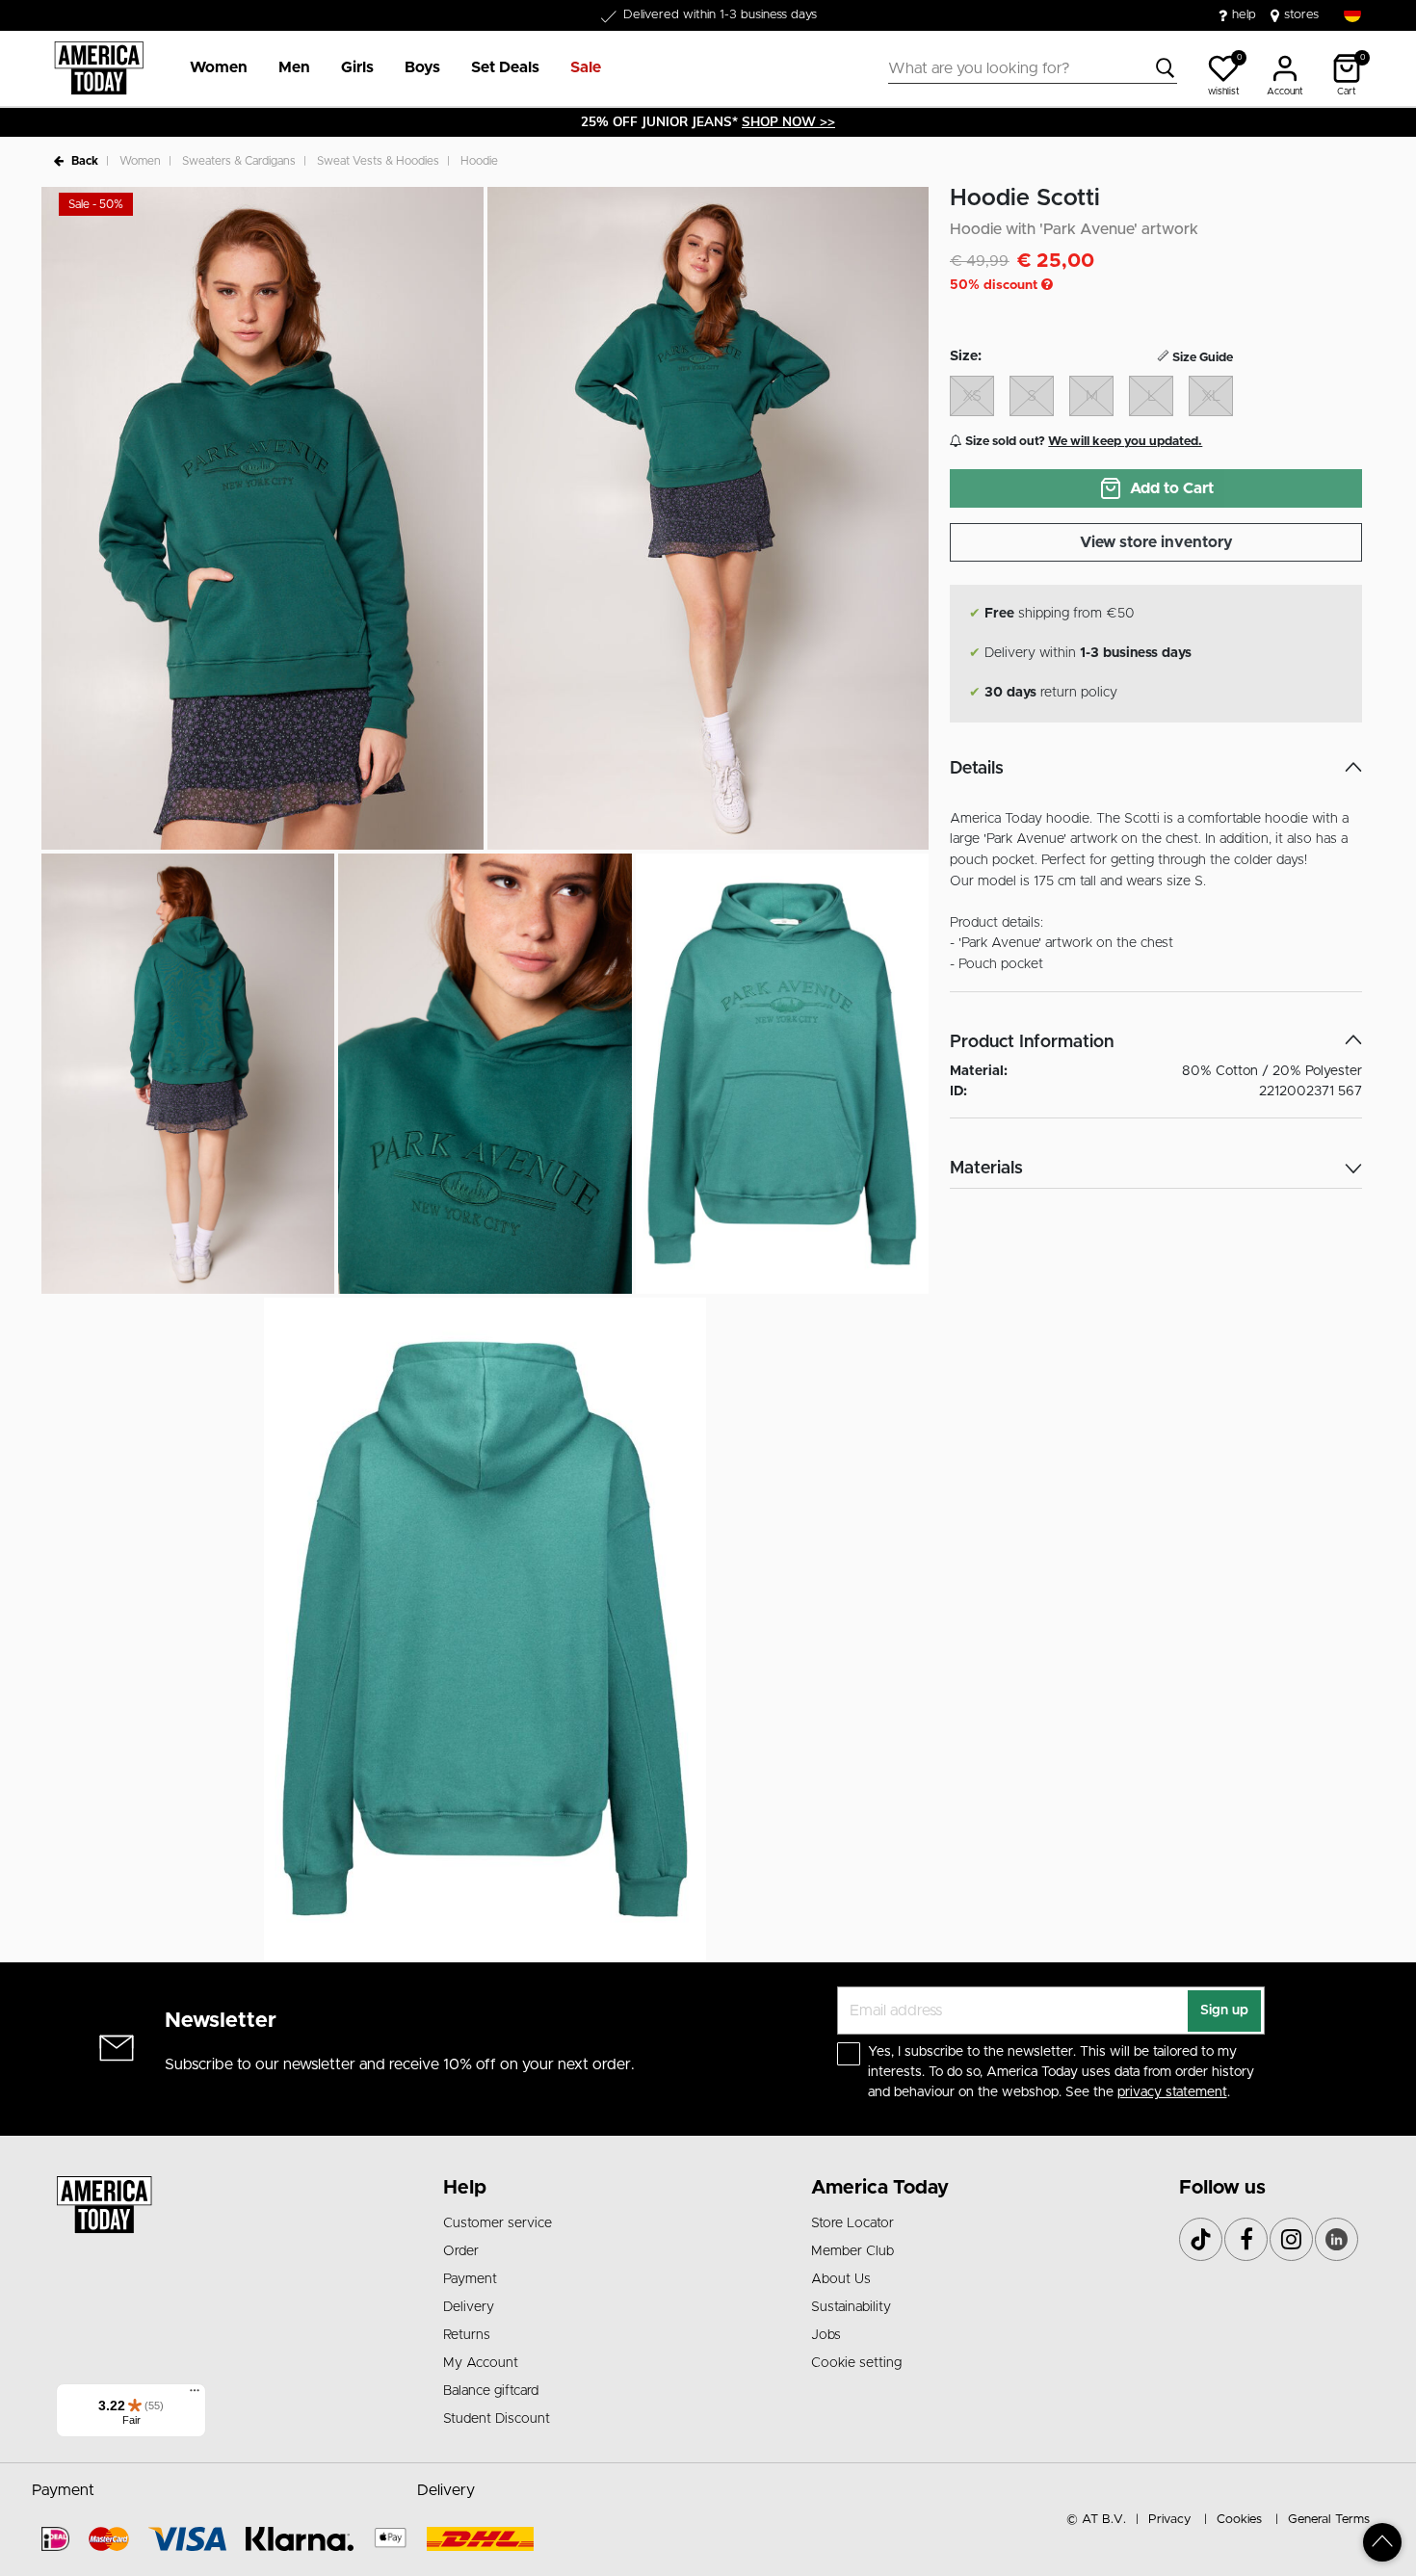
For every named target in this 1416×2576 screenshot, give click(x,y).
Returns (467, 2335)
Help (465, 2188)
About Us (841, 2279)
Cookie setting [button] (856, 2363)
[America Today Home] (99, 68)
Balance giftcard (491, 2391)
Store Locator (852, 2223)
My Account (481, 2363)
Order (461, 2251)
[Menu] (195, 2395)
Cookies (1239, 2520)
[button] (219, 68)
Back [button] (85, 161)
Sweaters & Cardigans (239, 161)
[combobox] (1033, 68)
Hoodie (479, 161)
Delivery (469, 2307)
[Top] (1382, 2542)
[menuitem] (211, 68)
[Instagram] (1291, 2239)
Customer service (498, 2223)
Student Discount (497, 2419)
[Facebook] (1246, 2239)
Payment (470, 2279)
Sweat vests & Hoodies (378, 161)
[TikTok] (1201, 2239)
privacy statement (1172, 2092)
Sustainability (851, 2307)
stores (1301, 15)
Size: (966, 356)
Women (140, 161)
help (1244, 15)
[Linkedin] (1337, 2239)
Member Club (852, 2251)
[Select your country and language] (1352, 14)
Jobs (826, 2335)
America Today (880, 2188)
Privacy (1169, 2520)
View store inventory (1156, 542)
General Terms (1329, 2520)
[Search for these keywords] (1166, 68)
